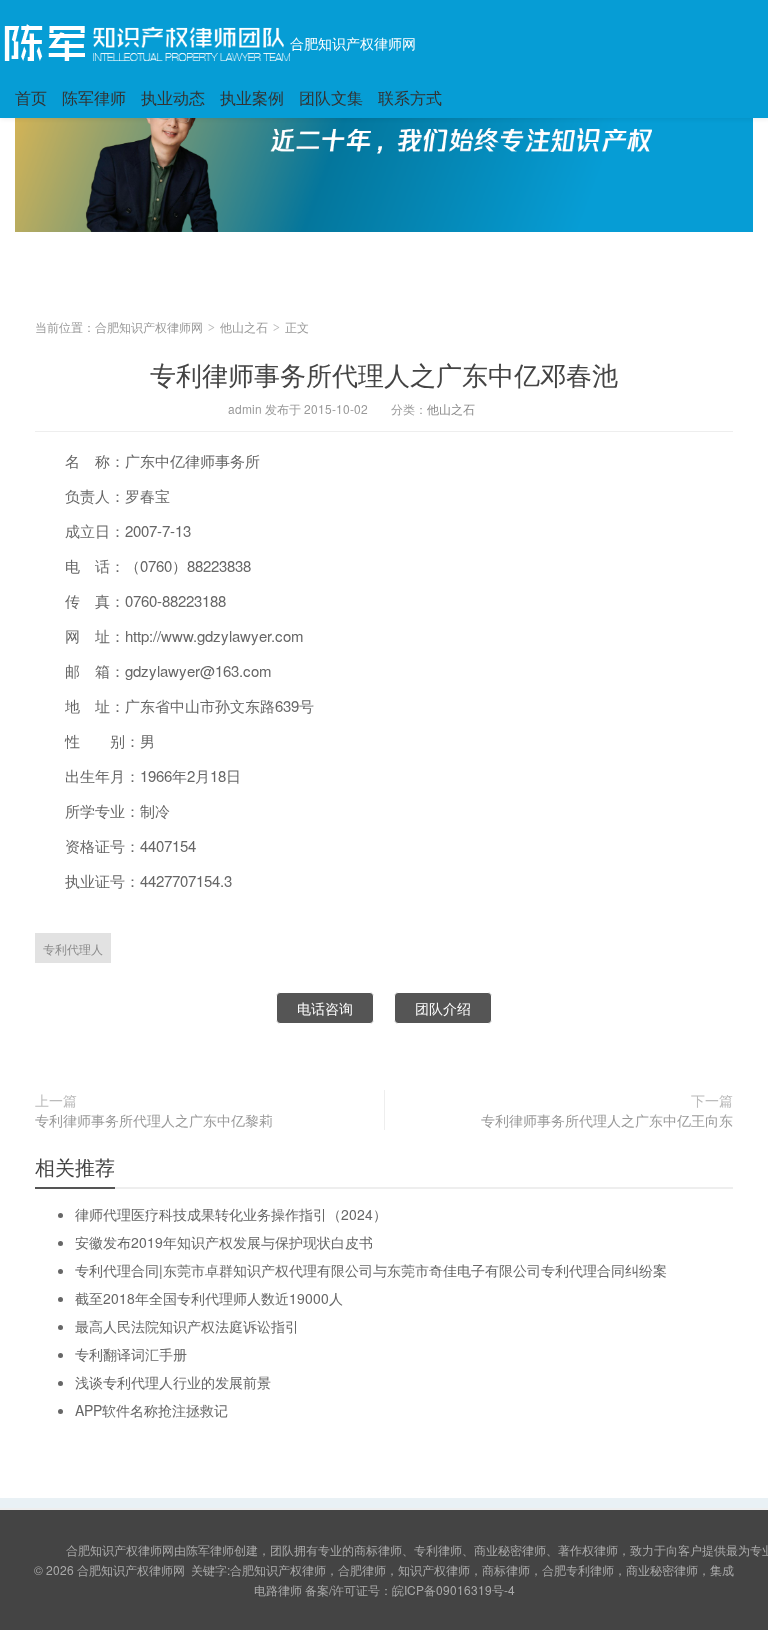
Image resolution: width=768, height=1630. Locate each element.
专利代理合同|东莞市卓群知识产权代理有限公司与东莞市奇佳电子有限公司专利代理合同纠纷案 (371, 1270)
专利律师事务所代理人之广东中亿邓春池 (384, 373)
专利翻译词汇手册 (131, 1354)
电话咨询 (325, 1008)
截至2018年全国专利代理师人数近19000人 (209, 1298)
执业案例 (252, 97)
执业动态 (173, 97)
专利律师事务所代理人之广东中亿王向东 (607, 1120)
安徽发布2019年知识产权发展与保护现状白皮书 (224, 1242)
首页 (31, 97)
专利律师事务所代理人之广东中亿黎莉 (154, 1120)
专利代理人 (73, 948)
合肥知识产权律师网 (353, 43)
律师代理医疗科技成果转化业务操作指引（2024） (231, 1214)
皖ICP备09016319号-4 (453, 1589)
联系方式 (410, 97)
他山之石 (244, 326)
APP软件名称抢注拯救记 (151, 1410)
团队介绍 (443, 1008)
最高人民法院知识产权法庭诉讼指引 (187, 1326)
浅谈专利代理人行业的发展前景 (173, 1382)
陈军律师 (94, 97)
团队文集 (331, 97)
